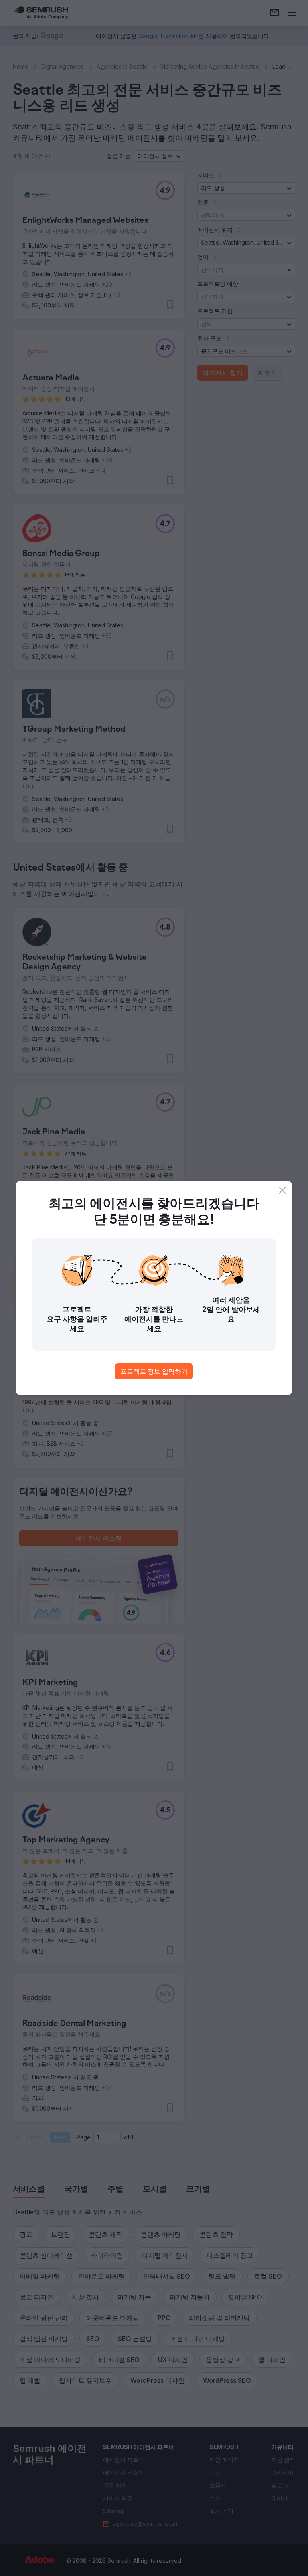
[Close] (282, 1190)
